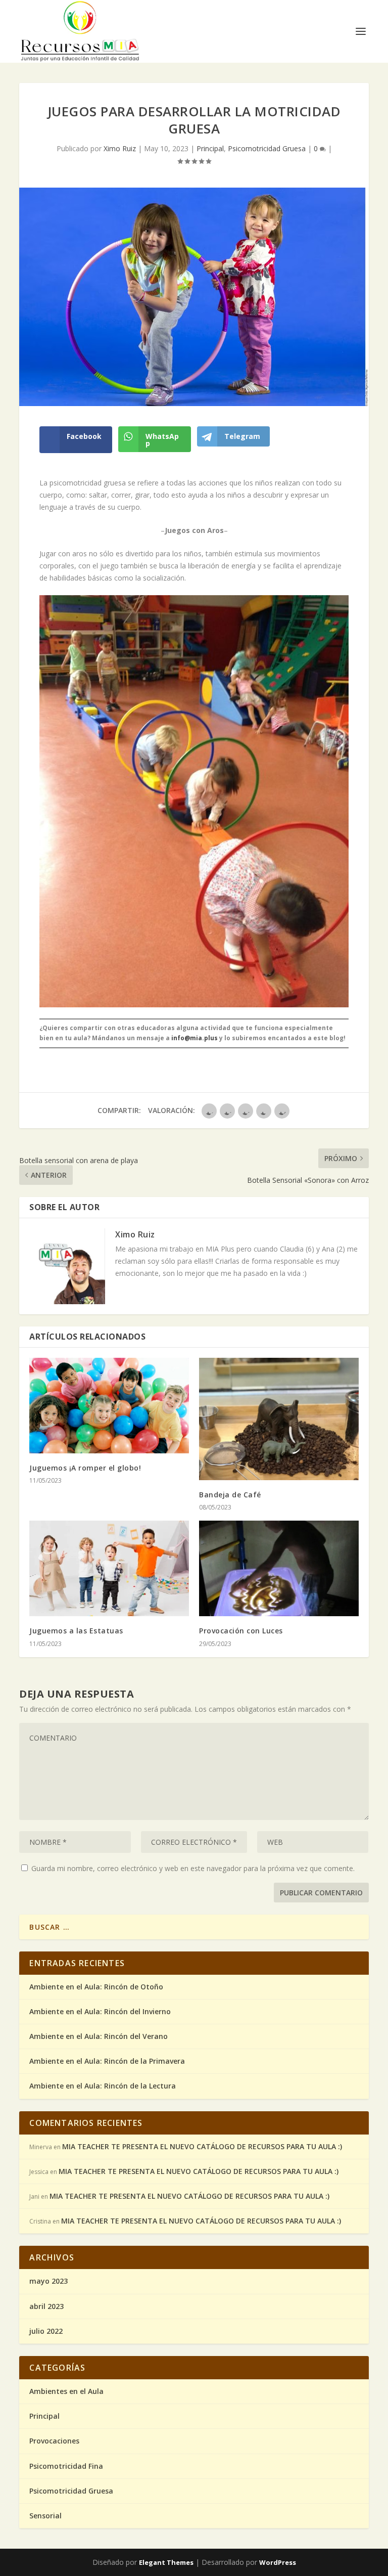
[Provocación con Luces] (279, 1568)
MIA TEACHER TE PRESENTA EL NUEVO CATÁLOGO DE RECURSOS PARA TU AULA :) (202, 2146)
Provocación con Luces (241, 1631)
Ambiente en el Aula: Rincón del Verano (99, 2036)
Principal (210, 148)
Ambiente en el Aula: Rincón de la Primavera (107, 2061)
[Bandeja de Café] (279, 1419)
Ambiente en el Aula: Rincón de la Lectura (103, 2086)
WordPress (278, 2562)
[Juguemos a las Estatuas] (109, 1568)
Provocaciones (54, 2441)
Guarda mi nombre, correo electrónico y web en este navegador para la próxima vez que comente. (193, 1868)
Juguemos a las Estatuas (76, 1631)
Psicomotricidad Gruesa (267, 148)
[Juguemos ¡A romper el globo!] (109, 1406)
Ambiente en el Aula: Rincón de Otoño (96, 1987)
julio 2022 (46, 2331)
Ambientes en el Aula (66, 2391)
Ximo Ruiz (120, 148)
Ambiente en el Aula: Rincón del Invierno (100, 2011)
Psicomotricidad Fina (66, 2466)
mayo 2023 (48, 2281)
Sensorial (45, 2516)
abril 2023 (46, 2306)
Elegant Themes (166, 2562)
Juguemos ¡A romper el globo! (85, 1468)
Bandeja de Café (230, 1495)
